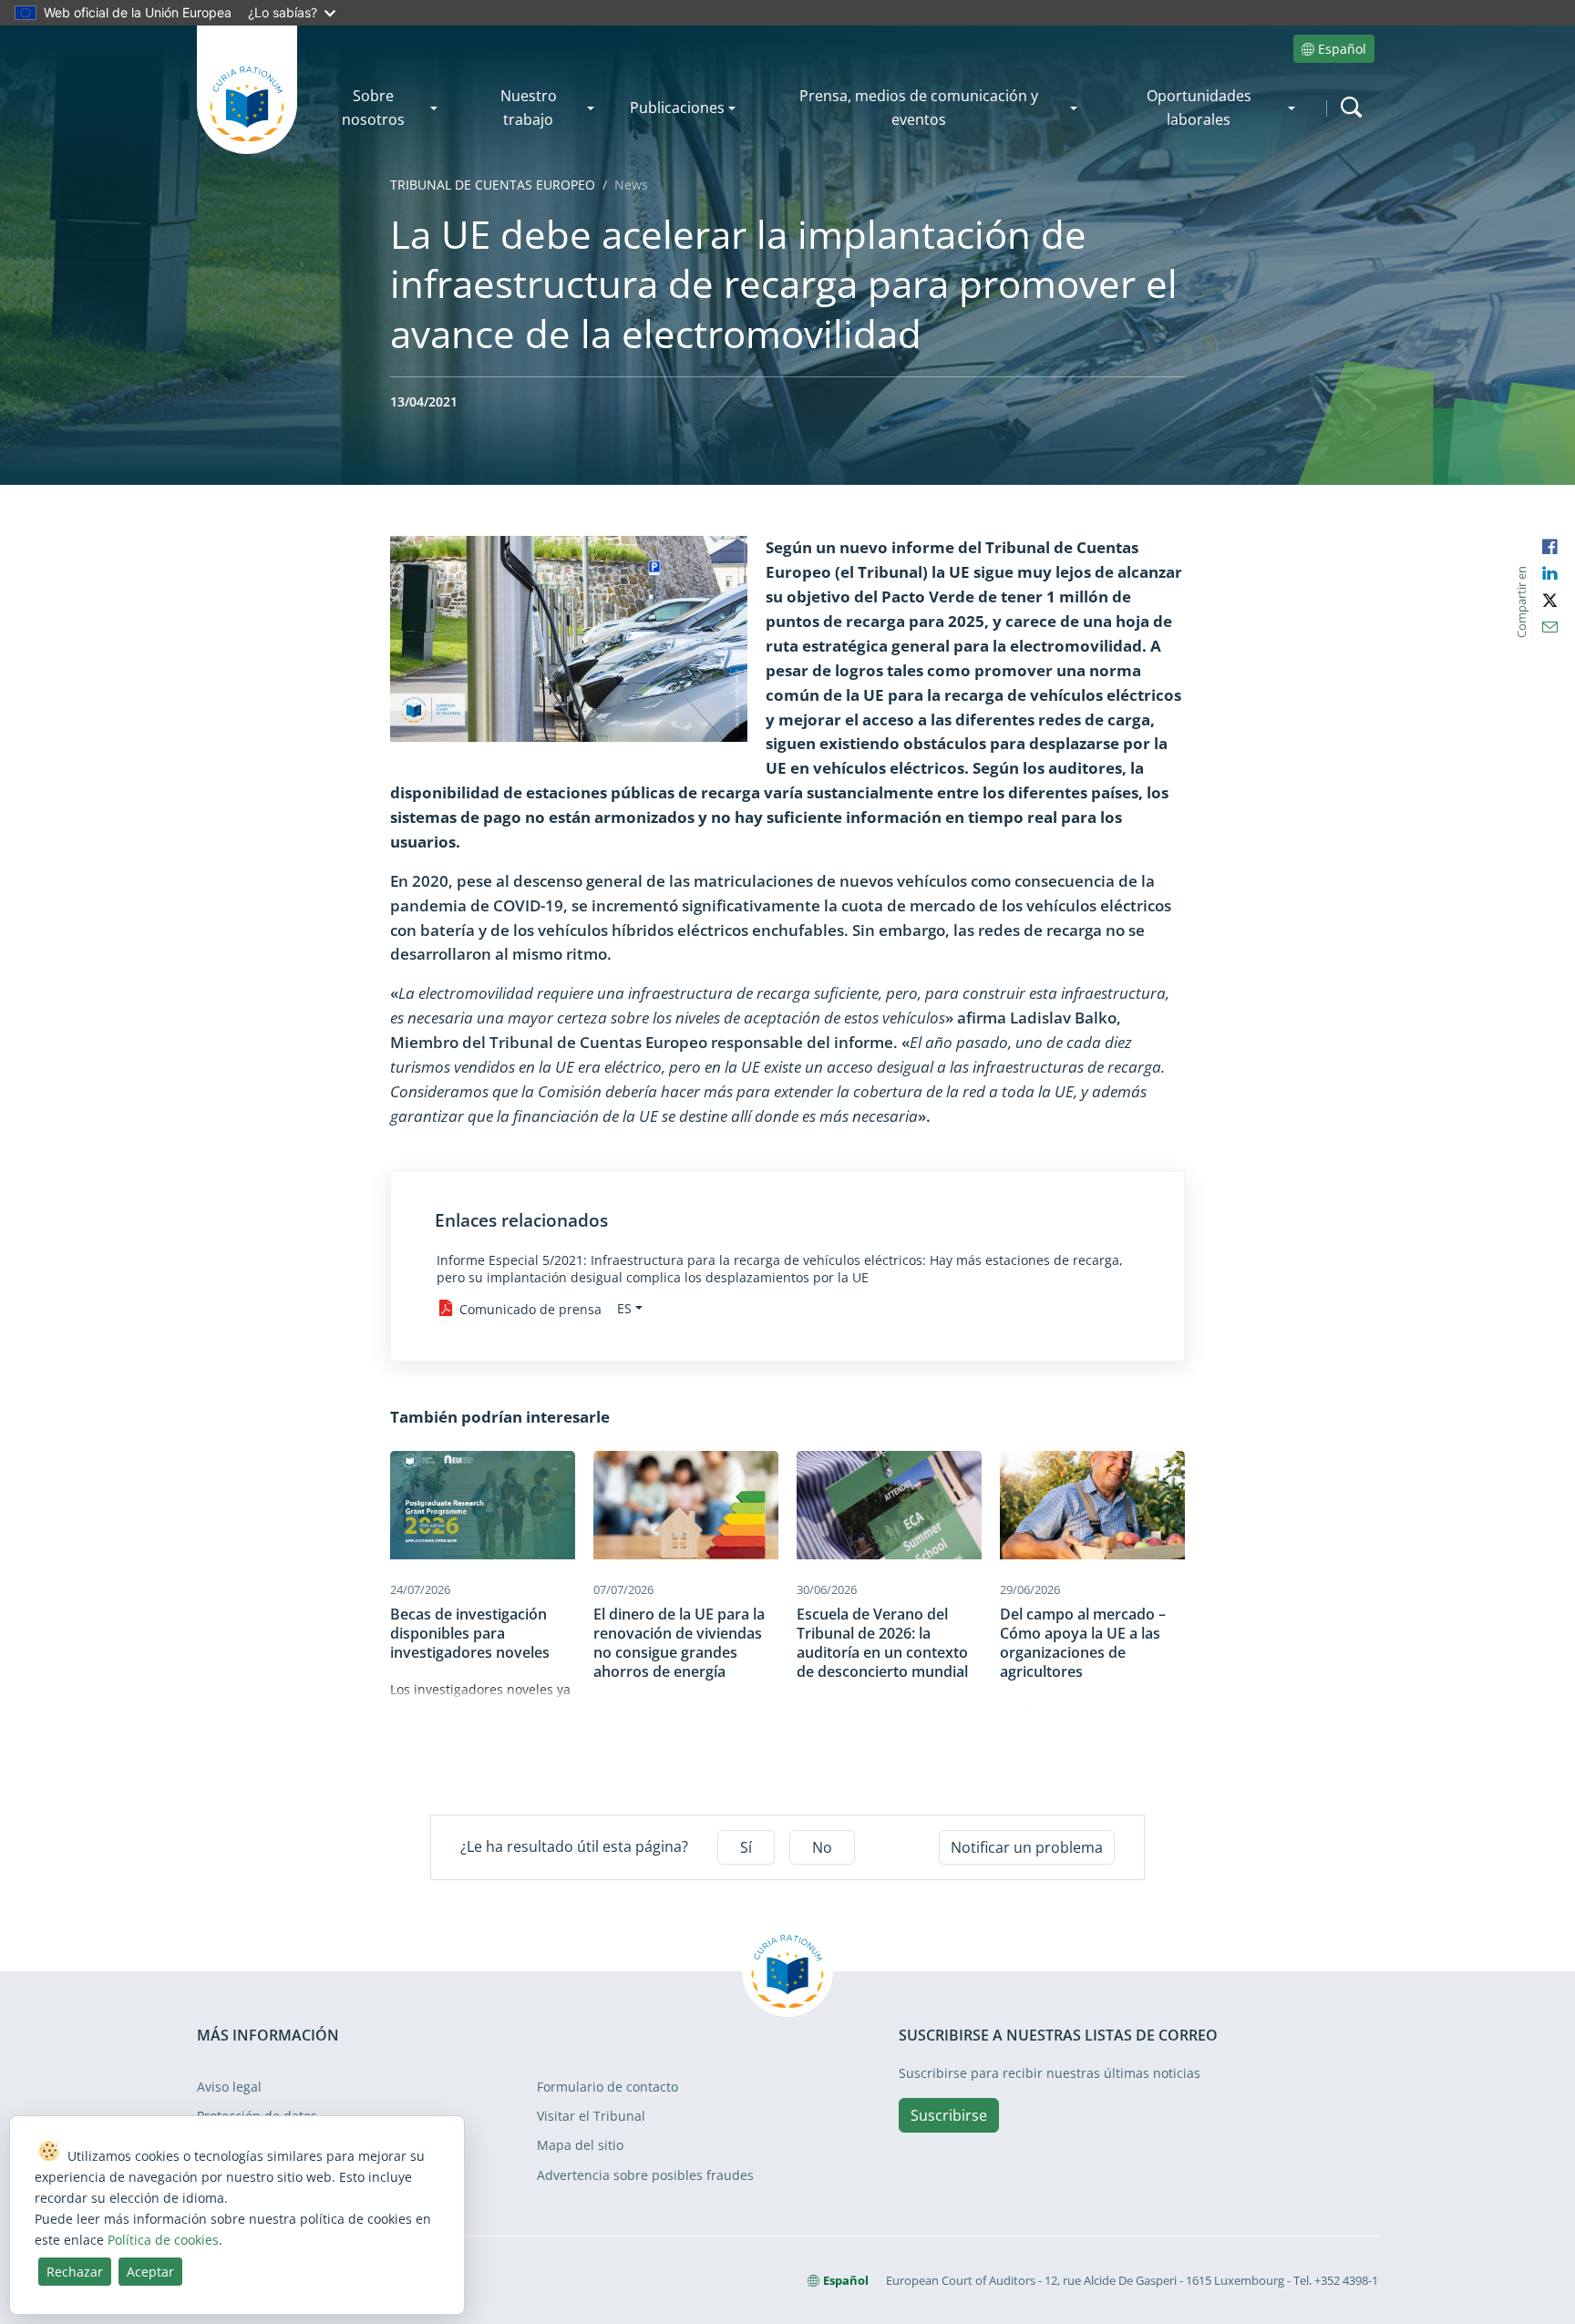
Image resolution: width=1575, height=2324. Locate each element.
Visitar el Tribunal (591, 2116)
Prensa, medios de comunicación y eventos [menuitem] (919, 108)
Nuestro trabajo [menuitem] (529, 108)
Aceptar (150, 2272)
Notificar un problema (1027, 1847)
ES (624, 1308)
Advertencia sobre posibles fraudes (645, 2175)
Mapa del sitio (580, 2145)
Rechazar (75, 2272)
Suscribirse (949, 2115)
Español (1342, 49)
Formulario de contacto (607, 2087)
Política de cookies (163, 2240)
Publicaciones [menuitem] (677, 108)
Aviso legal (229, 2087)
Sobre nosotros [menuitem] (373, 108)
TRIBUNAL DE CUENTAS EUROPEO (493, 185)
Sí (746, 1847)
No (822, 1847)
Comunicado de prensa (530, 1308)
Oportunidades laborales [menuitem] (1199, 108)
